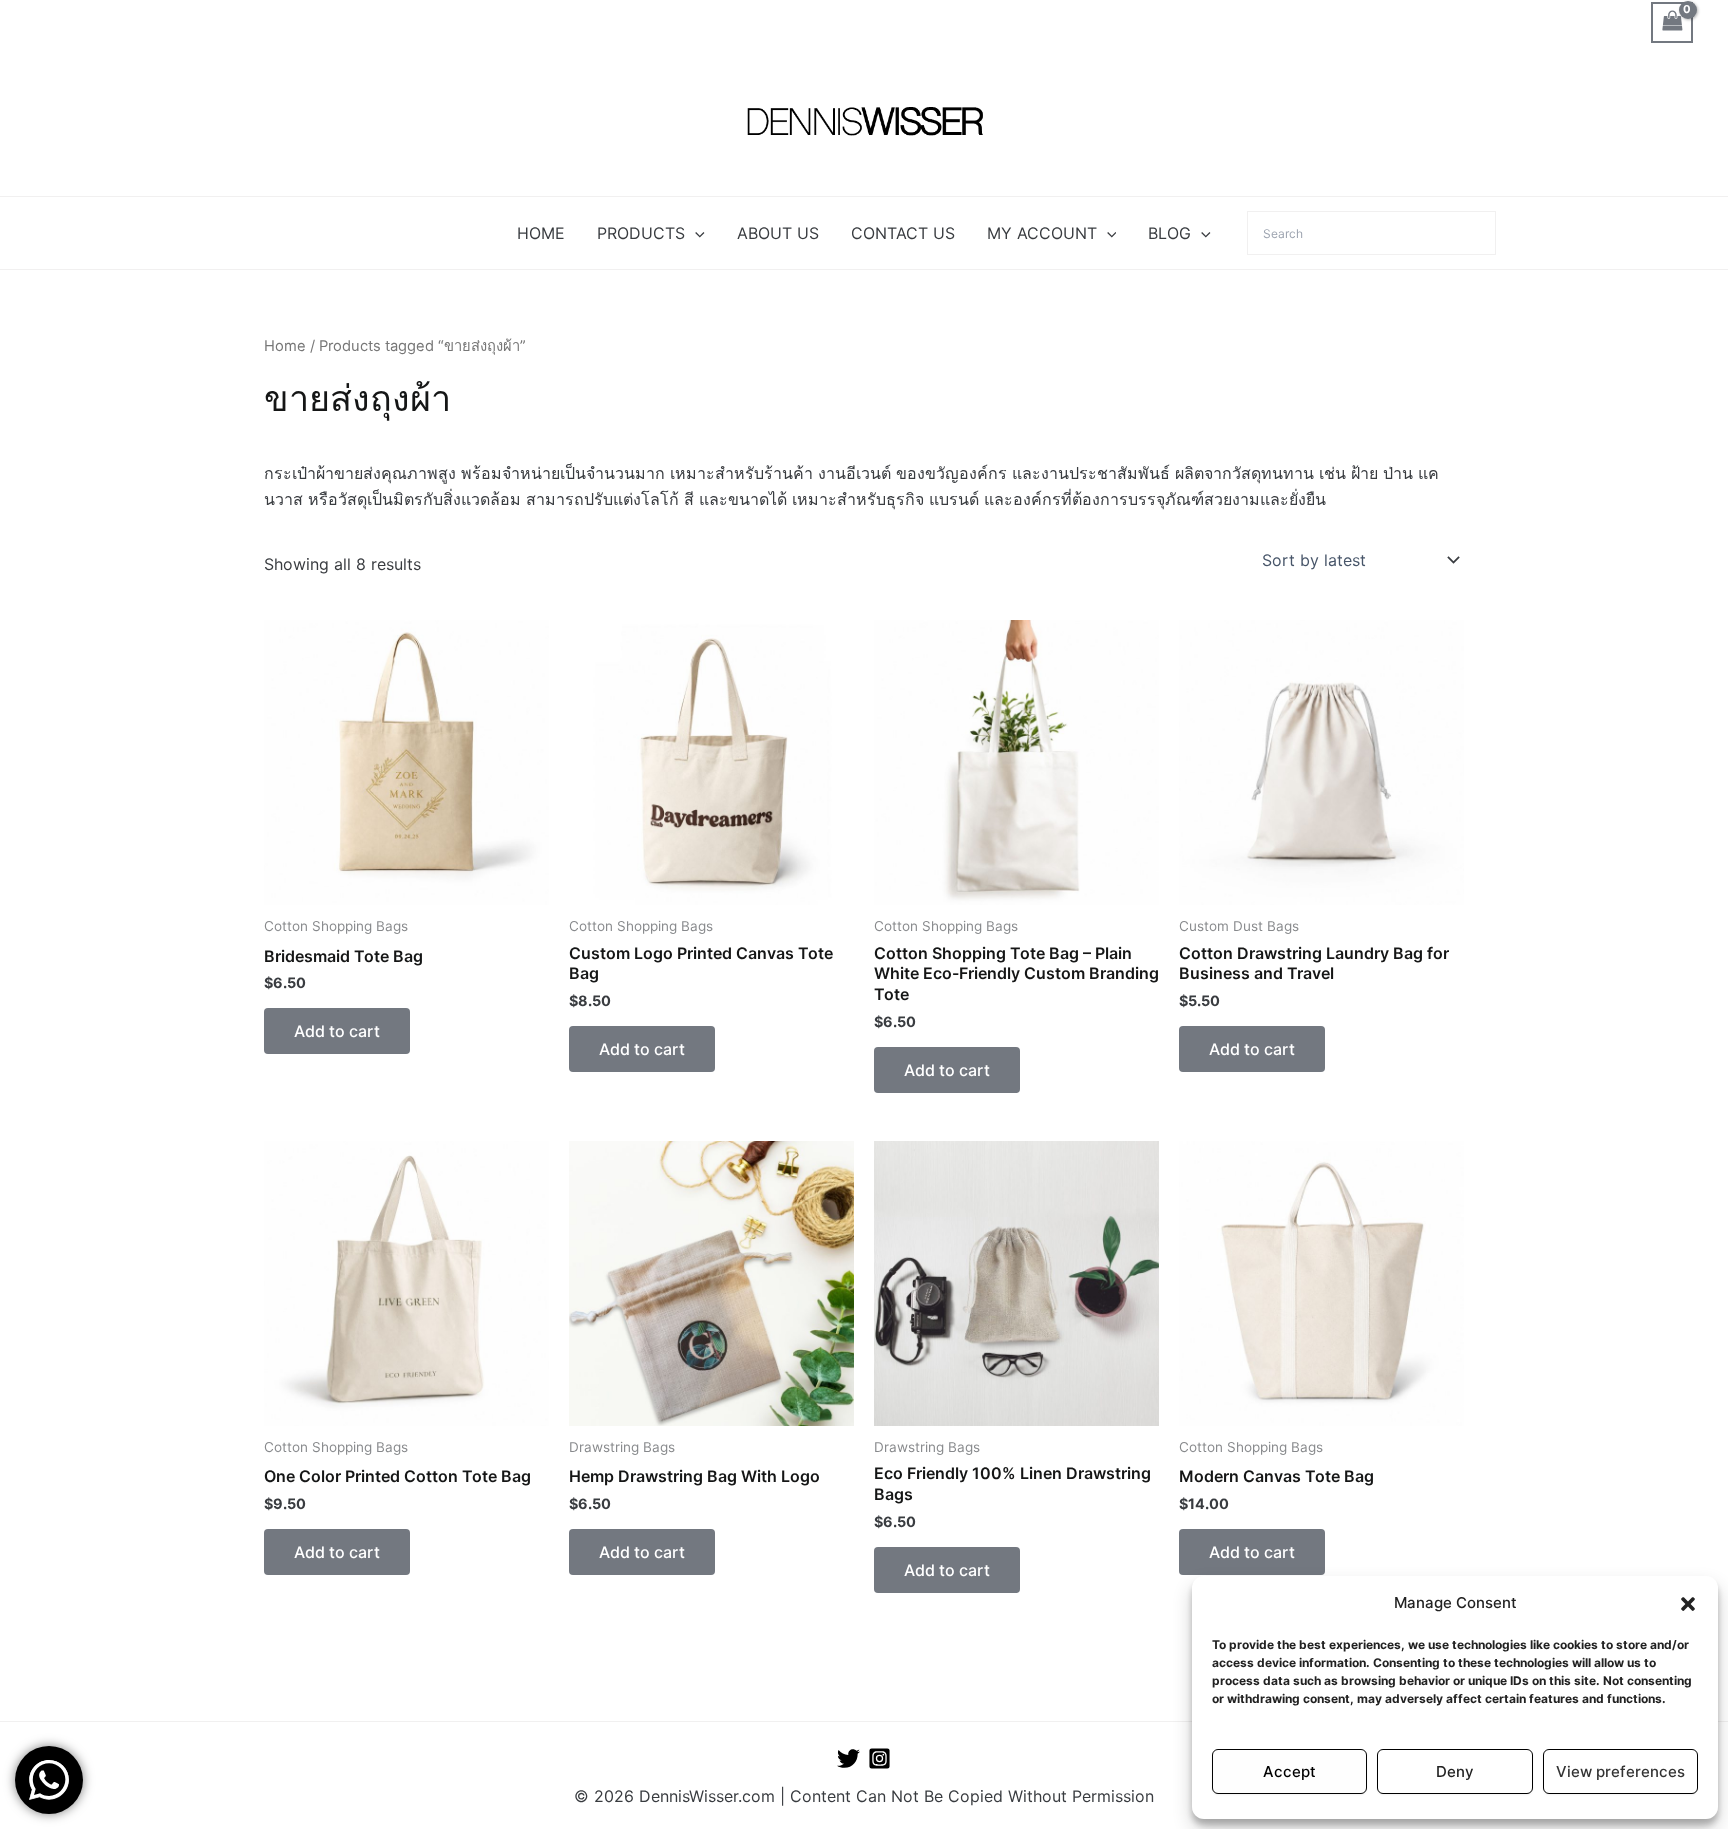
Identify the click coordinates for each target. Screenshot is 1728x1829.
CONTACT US (903, 233)
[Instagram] (879, 1758)
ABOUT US (778, 233)
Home (285, 346)
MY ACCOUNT (1042, 233)
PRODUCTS (641, 233)
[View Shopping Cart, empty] (1672, 22)
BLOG (1169, 233)
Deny (1455, 1771)
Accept (1289, 1771)
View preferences (1620, 1771)
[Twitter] (848, 1758)
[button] (1688, 1604)
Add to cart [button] (337, 1031)
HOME (541, 233)
